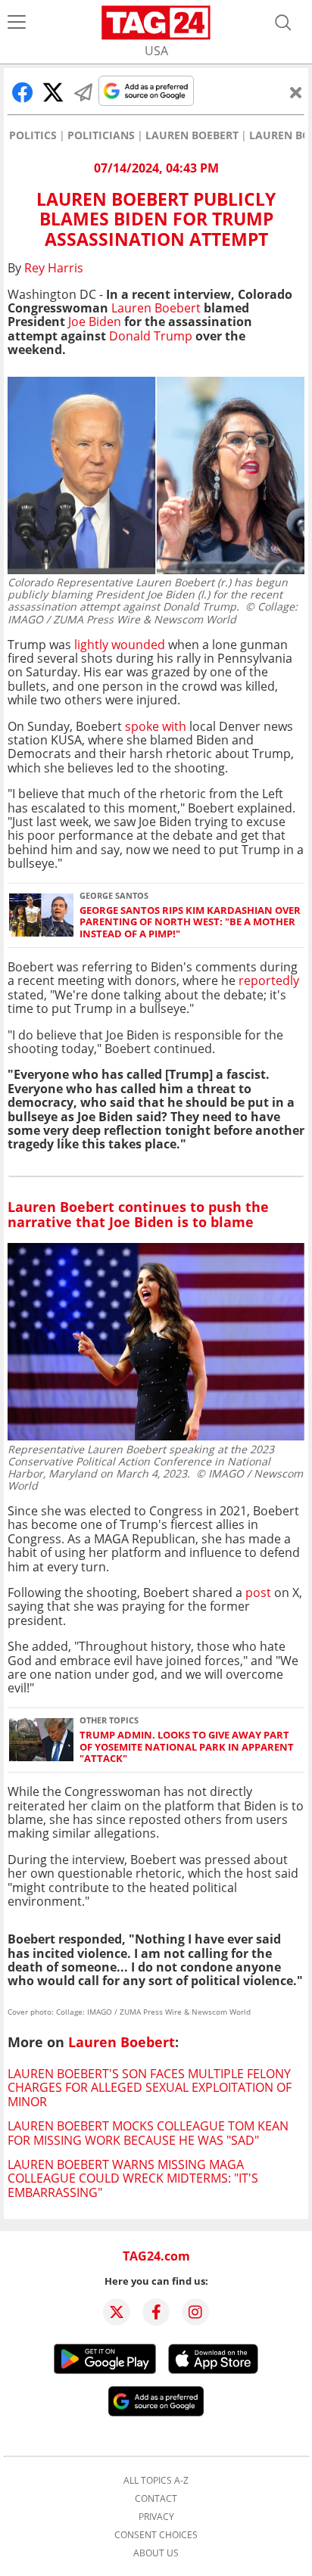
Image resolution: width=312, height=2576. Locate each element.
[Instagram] (195, 2312)
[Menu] (17, 23)
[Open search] (283, 23)
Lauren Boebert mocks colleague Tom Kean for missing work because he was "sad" (148, 2133)
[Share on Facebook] (23, 92)
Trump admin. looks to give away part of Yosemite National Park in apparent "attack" (187, 1747)
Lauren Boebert (192, 135)
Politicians (101, 135)
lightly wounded (120, 645)
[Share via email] (83, 92)
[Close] (296, 92)
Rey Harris (54, 268)
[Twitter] (117, 2312)
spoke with (156, 726)
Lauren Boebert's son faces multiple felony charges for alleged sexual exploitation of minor (150, 2088)
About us (156, 2553)
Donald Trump (151, 336)
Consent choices (156, 2535)
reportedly (269, 980)
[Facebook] (156, 2312)
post (258, 1593)
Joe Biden (95, 322)
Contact (156, 2499)
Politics (33, 135)
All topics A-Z (156, 2481)
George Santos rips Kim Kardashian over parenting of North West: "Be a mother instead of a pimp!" (190, 922)
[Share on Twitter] (53, 92)
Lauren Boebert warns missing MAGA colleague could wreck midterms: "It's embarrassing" (133, 2178)
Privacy (156, 2517)
